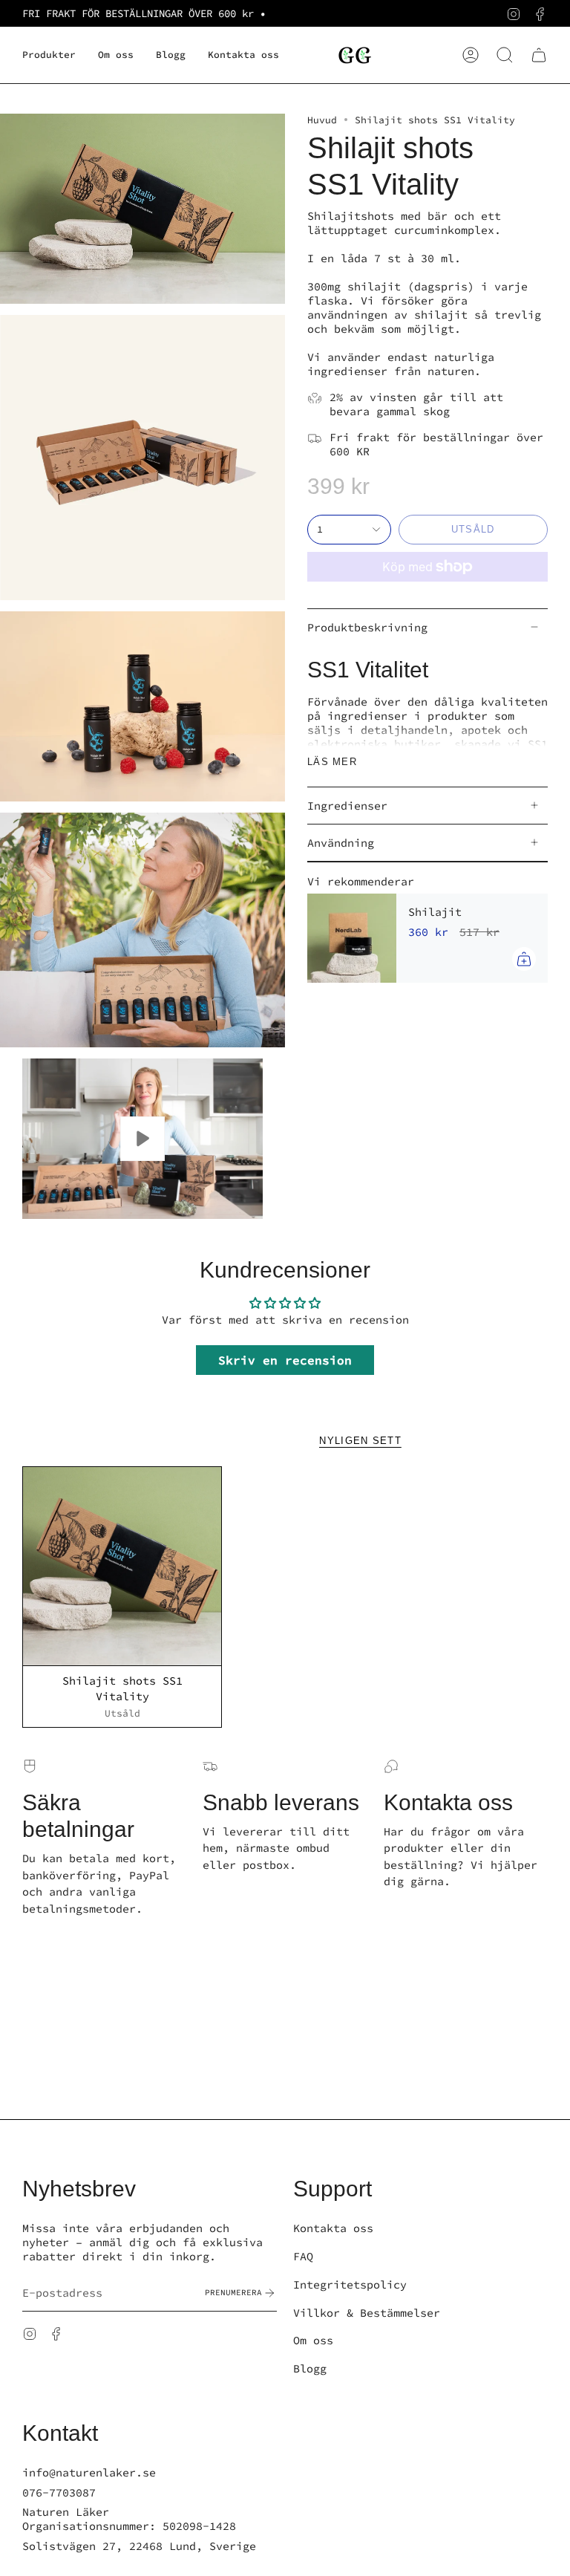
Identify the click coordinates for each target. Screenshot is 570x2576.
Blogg (310, 2368)
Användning (341, 843)
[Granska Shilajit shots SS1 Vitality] (142, 1139)
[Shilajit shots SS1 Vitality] (122, 1566)
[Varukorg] (539, 55)
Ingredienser (347, 806)
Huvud (322, 120)
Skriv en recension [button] (285, 1360)
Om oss (313, 2340)
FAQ (303, 2256)
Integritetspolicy (350, 2284)
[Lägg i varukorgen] (524, 959)
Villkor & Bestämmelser (367, 2313)
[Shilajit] (352, 938)
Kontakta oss (333, 2228)
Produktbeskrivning (367, 627)
